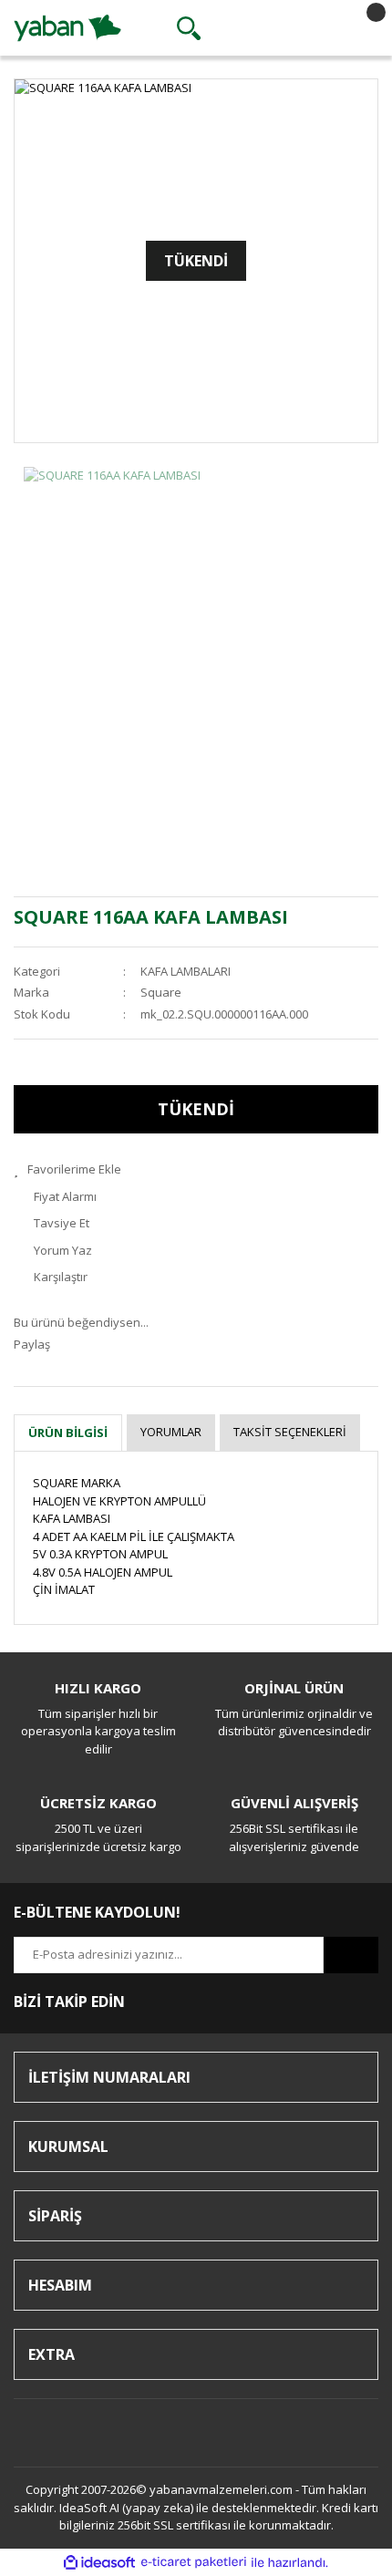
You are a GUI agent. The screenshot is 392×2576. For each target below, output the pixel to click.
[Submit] (351, 1955)
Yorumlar (171, 1432)
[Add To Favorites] (196, 1170)
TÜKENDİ (196, 1109)
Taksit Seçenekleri (290, 1432)
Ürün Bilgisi (68, 1433)
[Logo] (67, 26)
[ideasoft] (99, 2562)
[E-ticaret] (194, 2562)
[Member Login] (274, 28)
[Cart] (360, 28)
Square (161, 992)
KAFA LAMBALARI (186, 971)
